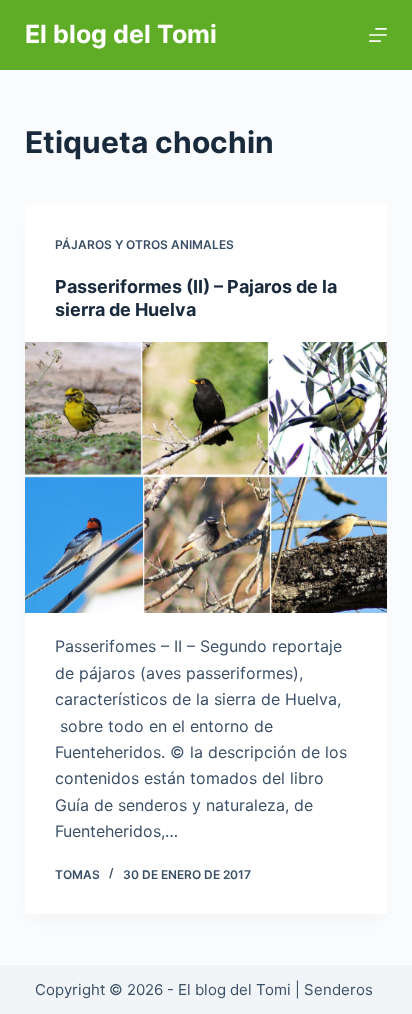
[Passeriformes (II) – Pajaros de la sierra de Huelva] (206, 478)
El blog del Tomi (121, 34)
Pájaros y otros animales (144, 244)
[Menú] (378, 35)
